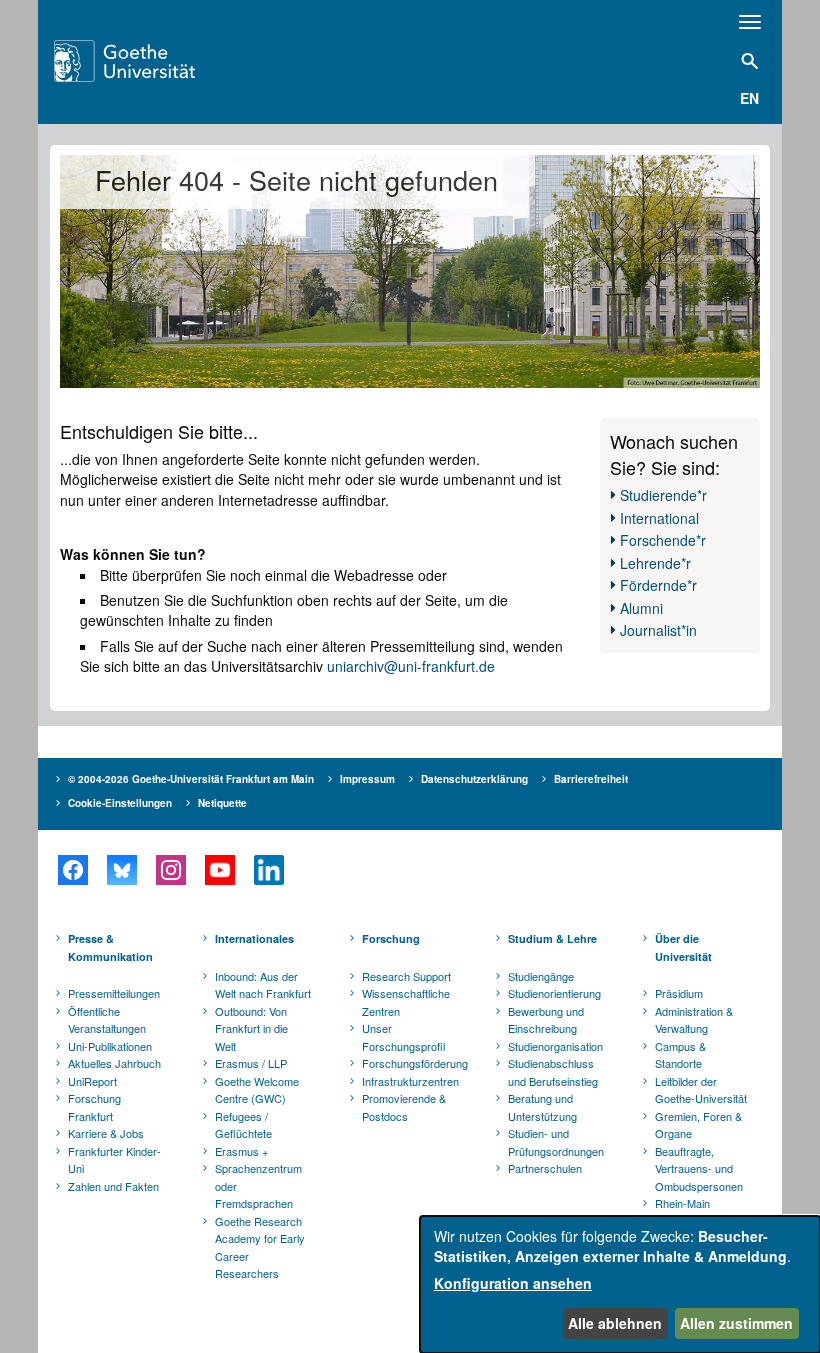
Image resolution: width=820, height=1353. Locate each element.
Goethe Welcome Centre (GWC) (257, 1090)
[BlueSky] (121, 870)
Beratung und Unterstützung (542, 1107)
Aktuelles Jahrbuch (114, 1063)
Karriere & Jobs (106, 1133)
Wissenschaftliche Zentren (406, 1002)
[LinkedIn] (268, 870)
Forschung (391, 938)
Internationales (254, 938)
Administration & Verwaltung (694, 1020)
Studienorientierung (554, 993)
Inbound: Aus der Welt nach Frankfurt (263, 985)
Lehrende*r (655, 563)
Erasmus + (241, 1151)
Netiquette (222, 803)
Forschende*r (663, 540)
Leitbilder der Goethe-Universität (701, 1090)
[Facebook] (72, 870)
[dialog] (620, 1284)
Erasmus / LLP (251, 1063)
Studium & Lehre (552, 938)
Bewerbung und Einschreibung (546, 1020)
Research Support (406, 976)
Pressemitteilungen (114, 993)
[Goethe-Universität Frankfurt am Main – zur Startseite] (150, 61)
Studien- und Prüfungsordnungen (556, 1142)
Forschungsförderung (412, 1063)
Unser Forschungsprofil (403, 1037)
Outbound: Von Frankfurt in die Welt (251, 1028)
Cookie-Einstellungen (120, 803)
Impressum (367, 779)
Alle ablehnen (615, 1323)
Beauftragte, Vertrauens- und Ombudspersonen (699, 1168)
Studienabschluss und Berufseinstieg (553, 1072)
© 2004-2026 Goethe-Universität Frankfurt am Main (191, 779)
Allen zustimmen (736, 1323)
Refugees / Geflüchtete (243, 1125)
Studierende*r (663, 495)
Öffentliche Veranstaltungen (107, 1020)
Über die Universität (683, 947)
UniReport (92, 1081)
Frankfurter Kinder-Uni (114, 1160)
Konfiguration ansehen (513, 1283)
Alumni (641, 608)
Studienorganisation (555, 1046)
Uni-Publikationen (110, 1046)
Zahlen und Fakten (113, 1186)
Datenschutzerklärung (474, 779)
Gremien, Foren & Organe (698, 1125)
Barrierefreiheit (591, 779)
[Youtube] (219, 870)
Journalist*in (658, 630)
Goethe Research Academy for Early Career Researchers (260, 1247)
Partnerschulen (545, 1168)
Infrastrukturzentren (410, 1081)
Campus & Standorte (680, 1055)
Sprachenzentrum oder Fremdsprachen (258, 1185)
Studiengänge (541, 976)
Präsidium (679, 993)
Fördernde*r (658, 585)
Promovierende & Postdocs (404, 1107)
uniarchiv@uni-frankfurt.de (411, 666)
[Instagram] (170, 870)
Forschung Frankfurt (94, 1107)
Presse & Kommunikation (110, 947)
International (659, 518)
